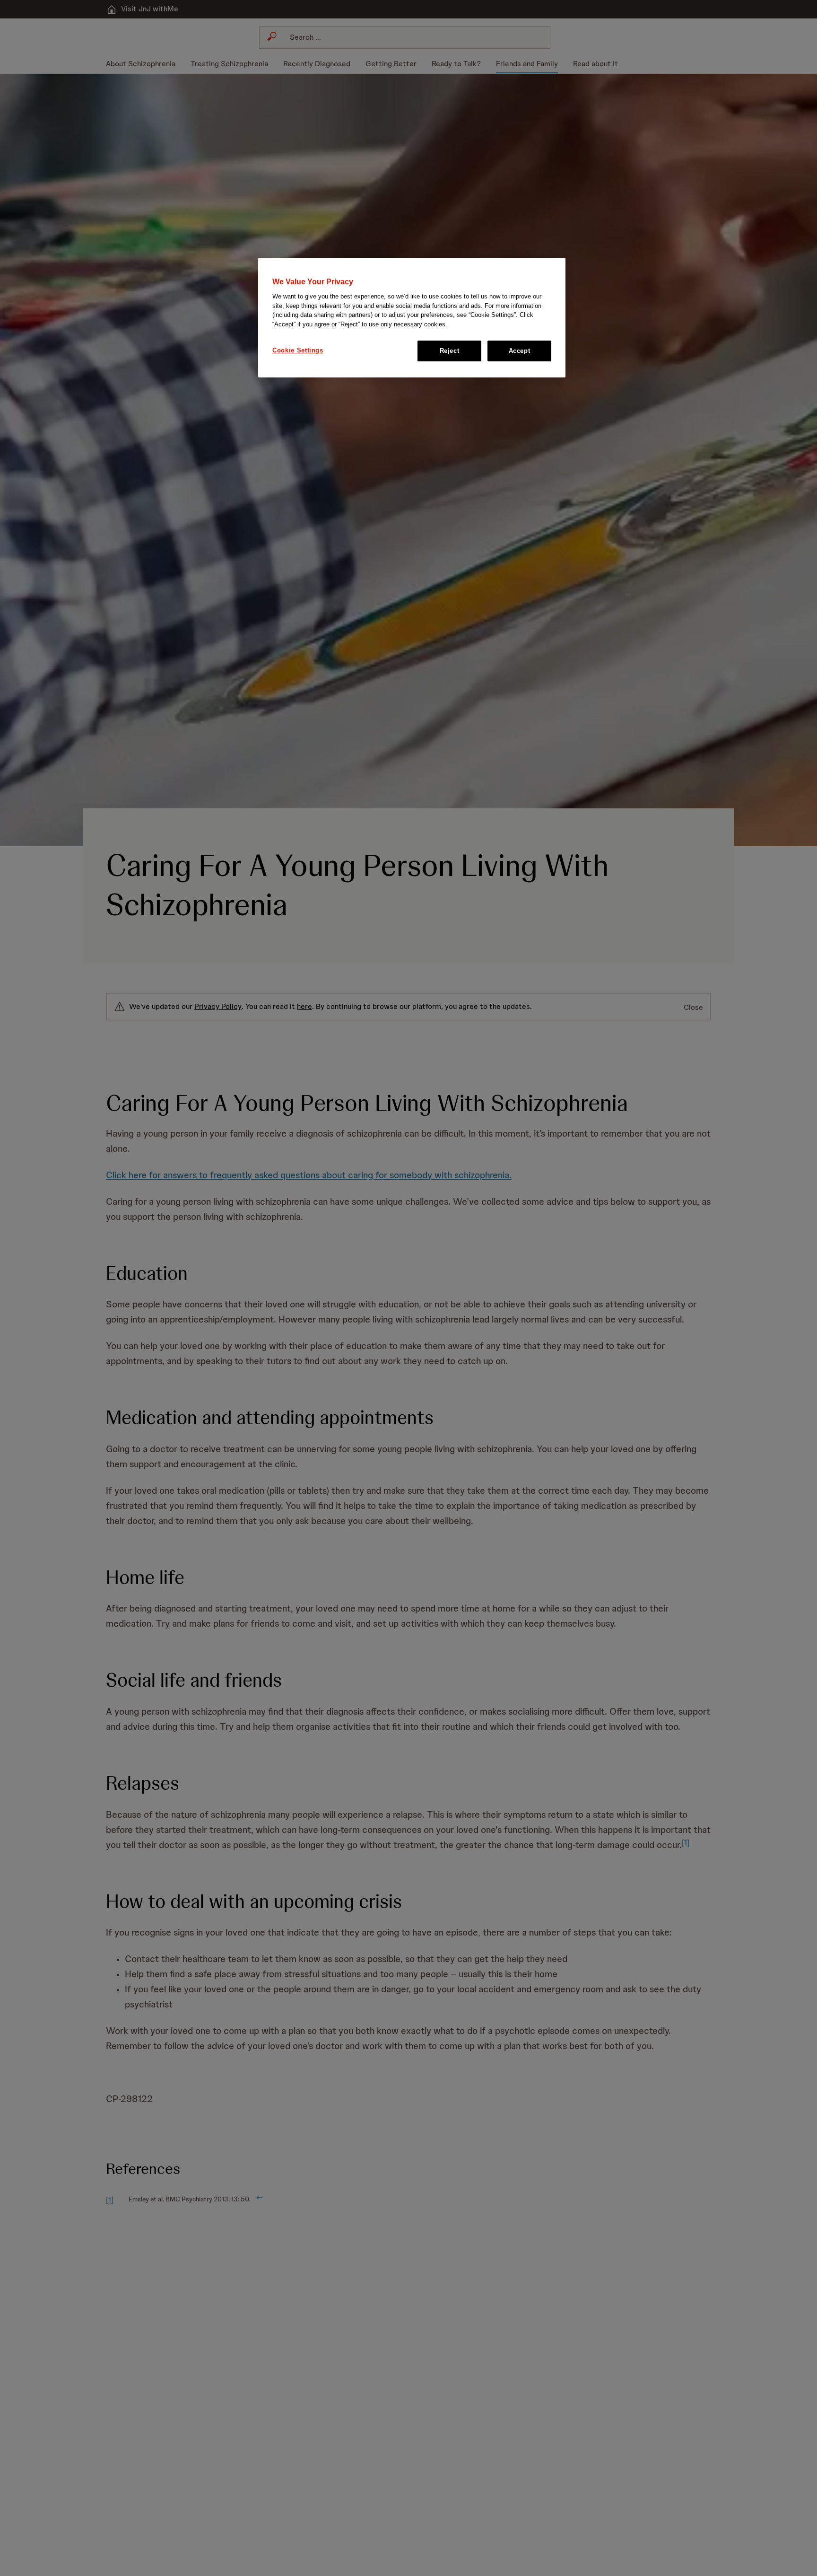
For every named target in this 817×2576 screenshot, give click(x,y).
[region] (412, 318)
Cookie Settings (298, 350)
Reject (450, 351)
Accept (520, 351)
